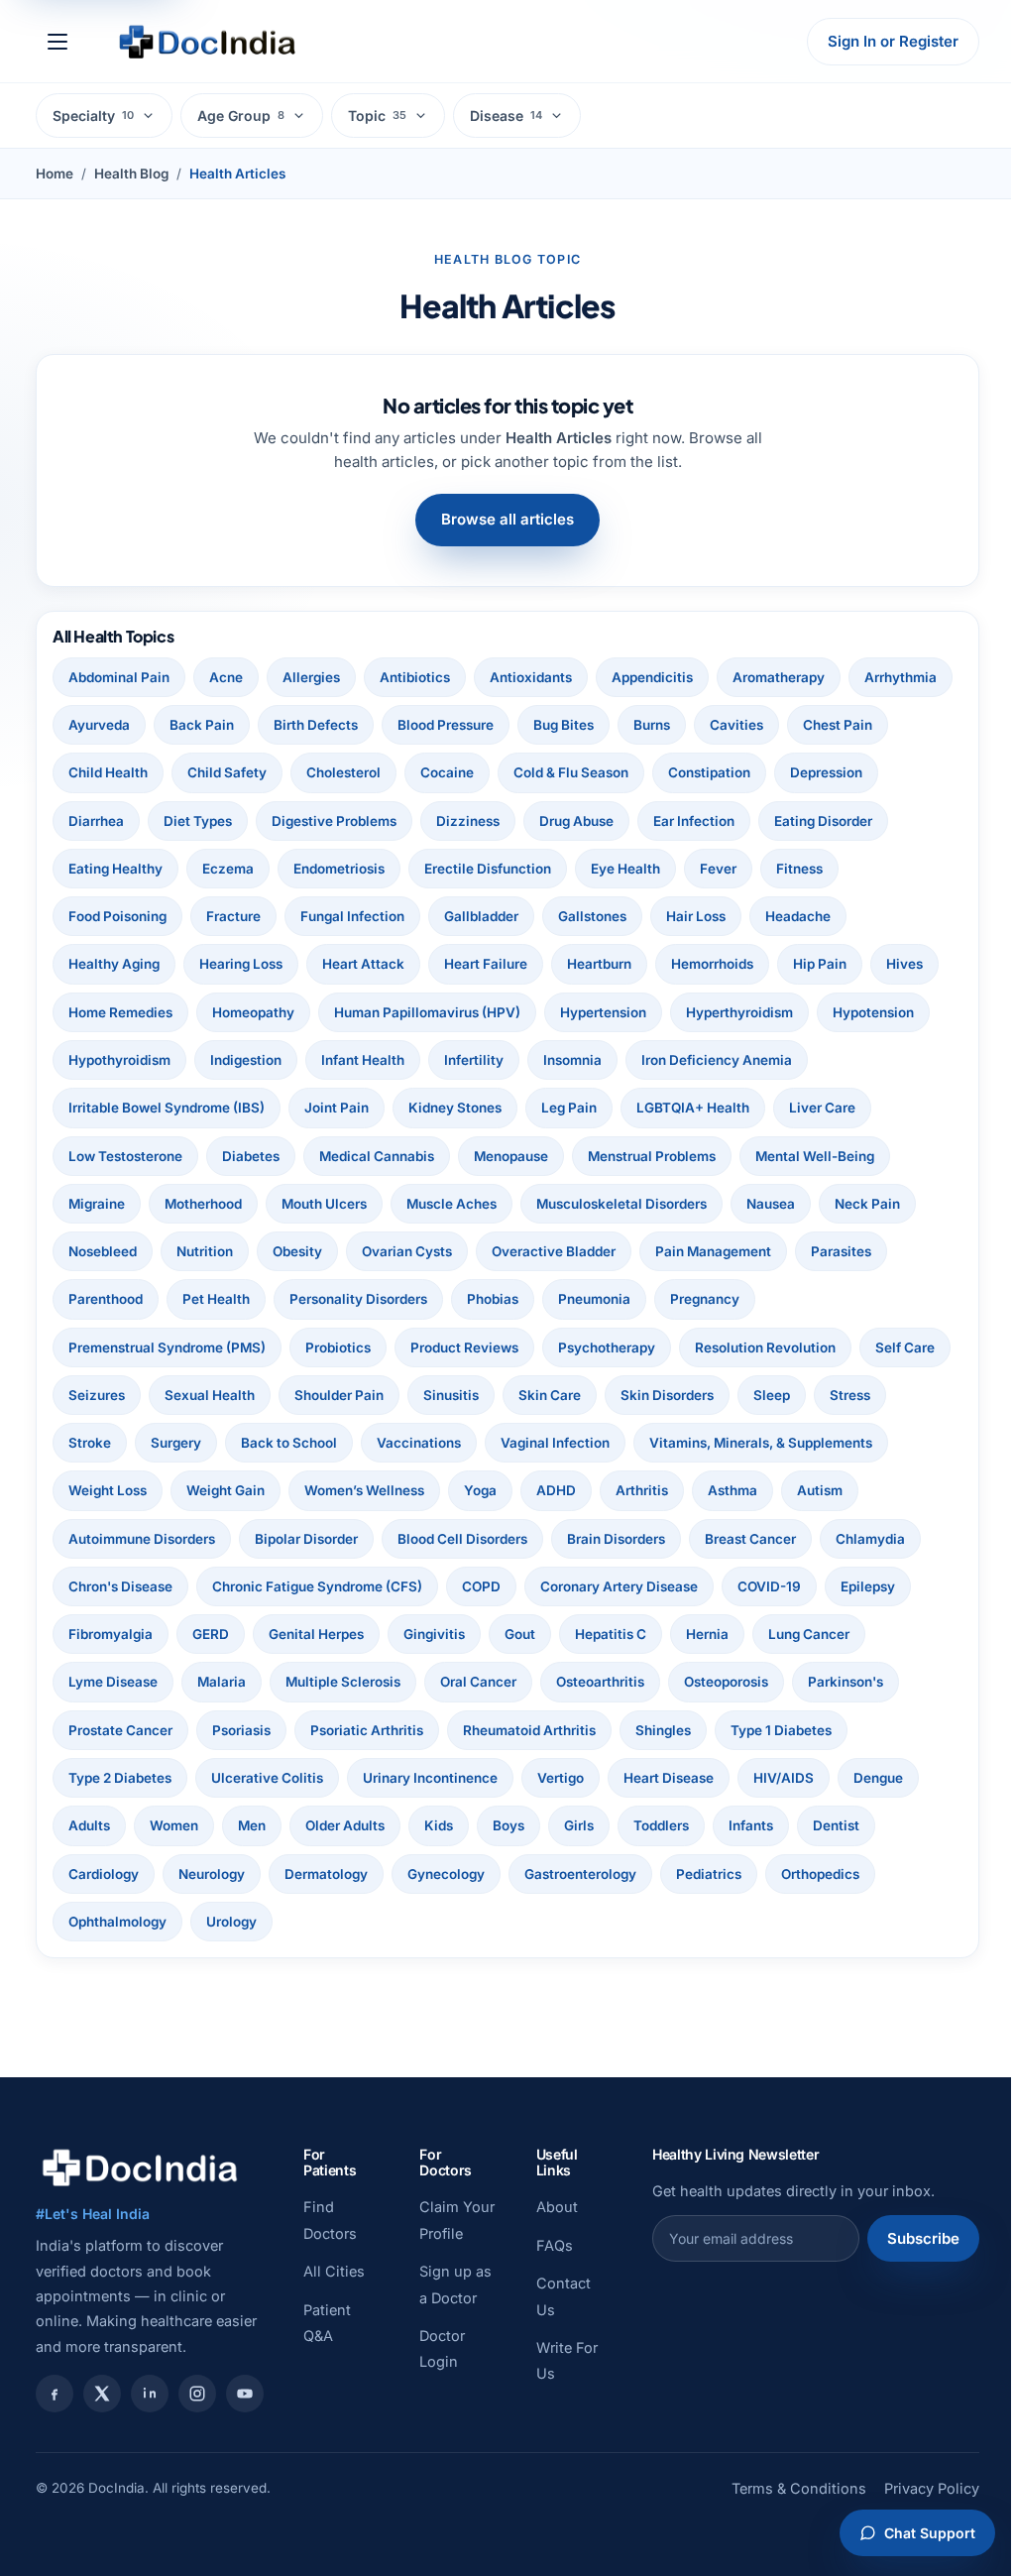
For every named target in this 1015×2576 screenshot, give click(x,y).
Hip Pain (820, 964)
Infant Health (363, 1060)
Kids (844, 1825)
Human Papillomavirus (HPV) (427, 1012)
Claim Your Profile (436, 2233)
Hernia (201, 1682)
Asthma (93, 1539)
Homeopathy (253, 1012)
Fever (856, 869)
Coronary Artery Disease (147, 1634)
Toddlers (166, 1874)
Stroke (170, 1443)
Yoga (743, 1490)
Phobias (493, 1299)
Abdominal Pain (119, 677)
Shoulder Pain (438, 1395)
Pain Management (713, 1251)
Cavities (848, 725)
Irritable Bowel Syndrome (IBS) (167, 1108)
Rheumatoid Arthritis (135, 1778)
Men (657, 1825)
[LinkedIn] (150, 2394)
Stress (89, 1443)
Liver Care (822, 1108)
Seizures (196, 1395)
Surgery (256, 1443)
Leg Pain (569, 1108)
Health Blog (131, 174)
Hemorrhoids (712, 964)
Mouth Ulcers (324, 1204)
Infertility (474, 1060)
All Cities (334, 2271)
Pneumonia (594, 1299)
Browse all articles (501, 519)
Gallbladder (567, 916)
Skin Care (649, 1395)
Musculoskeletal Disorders (621, 1204)
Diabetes (251, 1156)
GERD (605, 1634)
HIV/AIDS (315, 1825)
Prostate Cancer (487, 1730)
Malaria (536, 1682)
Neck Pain (867, 1204)
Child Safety (336, 772)
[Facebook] (55, 2394)
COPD (721, 1586)
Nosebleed (103, 1251)
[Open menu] (57, 42)
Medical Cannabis (377, 1156)
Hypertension (603, 1012)
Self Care (98, 1395)
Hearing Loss (241, 964)
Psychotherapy (607, 1347)
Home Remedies (120, 1012)
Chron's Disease (360, 1586)
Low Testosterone (125, 1156)
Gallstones (678, 916)
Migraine (97, 1204)
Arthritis (904, 1490)
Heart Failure (486, 964)
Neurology (547, 1874)
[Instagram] (197, 2394)
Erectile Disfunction (625, 869)
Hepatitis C (104, 1682)
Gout (914, 1634)
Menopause (511, 1156)
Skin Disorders (766, 1395)
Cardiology (439, 1874)
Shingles (269, 1778)
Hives (904, 964)
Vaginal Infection (635, 1443)
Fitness (92, 916)
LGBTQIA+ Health (693, 1108)
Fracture (320, 916)
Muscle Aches (451, 1204)
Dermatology (661, 1874)
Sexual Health (309, 1395)
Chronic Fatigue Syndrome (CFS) (557, 1586)
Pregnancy (705, 1299)
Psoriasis (608, 1730)
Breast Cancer (114, 1586)
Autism (180, 1539)
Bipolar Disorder (481, 1539)
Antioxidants (531, 677)
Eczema (366, 869)
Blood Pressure (558, 725)
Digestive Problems (446, 821)
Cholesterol (452, 772)
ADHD (819, 1490)
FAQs (545, 2245)
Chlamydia (234, 1586)
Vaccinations (499, 1443)
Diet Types (310, 821)
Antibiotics (415, 677)
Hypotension (873, 1012)
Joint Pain (337, 1108)
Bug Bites (676, 725)
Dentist (340, 1874)
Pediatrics (253, 1922)
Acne (226, 677)
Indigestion (246, 1060)
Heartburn (599, 964)
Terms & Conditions (784, 2515)
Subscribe (908, 2238)
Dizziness (580, 821)
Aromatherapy (779, 677)
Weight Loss (370, 1490)
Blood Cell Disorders (637, 1539)
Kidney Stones (455, 1108)
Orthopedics (364, 1922)
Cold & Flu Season (680, 772)
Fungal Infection (439, 916)
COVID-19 (297, 1634)
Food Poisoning (204, 916)
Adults (495, 1825)
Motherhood (203, 1204)
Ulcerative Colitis (676, 1778)
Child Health (217, 772)
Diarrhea (208, 821)
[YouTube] (245, 2394)
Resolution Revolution (765, 1347)
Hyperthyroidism (739, 1012)
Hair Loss (782, 916)
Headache (884, 916)
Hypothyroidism (119, 1060)
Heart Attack (363, 964)
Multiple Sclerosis (657, 1682)
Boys (914, 1825)
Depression (105, 821)
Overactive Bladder (554, 1251)
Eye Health (763, 869)
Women (579, 1825)
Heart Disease (200, 1825)
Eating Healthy (253, 869)
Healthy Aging (114, 964)
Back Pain (314, 725)
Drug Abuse (688, 821)
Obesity (297, 1251)
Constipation (818, 772)
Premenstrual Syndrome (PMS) (167, 1347)
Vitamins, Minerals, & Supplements (180, 1490)
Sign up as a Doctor (441, 2324)
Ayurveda (211, 725)
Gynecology (781, 1874)
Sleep (871, 1395)
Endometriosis (477, 869)
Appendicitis (652, 677)
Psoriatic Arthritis (733, 1730)
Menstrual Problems (652, 1156)
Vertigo (92, 1825)
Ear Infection (806, 821)
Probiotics (338, 1347)
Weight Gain (488, 1490)
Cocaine (556, 772)
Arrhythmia (105, 725)
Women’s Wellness (627, 1490)
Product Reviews (464, 1347)
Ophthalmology (492, 1922)
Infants (255, 1874)
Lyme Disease (427, 1682)
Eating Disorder (117, 869)
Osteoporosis (238, 1730)
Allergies (311, 677)
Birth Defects (428, 725)
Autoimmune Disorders (316, 1539)
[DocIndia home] (207, 42)
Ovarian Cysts (407, 1251)
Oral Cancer (792, 1682)
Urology (606, 1922)
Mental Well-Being (815, 1156)
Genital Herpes (711, 1634)
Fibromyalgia (505, 1634)
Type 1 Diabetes (387, 1778)
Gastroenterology (124, 1922)
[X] (102, 2394)
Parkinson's (358, 1730)
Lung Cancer (302, 1682)
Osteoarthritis (113, 1730)
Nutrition (205, 1251)
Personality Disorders (358, 1299)
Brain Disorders (790, 1539)
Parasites (841, 1251)
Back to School (369, 1443)
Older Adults (750, 1825)
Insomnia (572, 1060)
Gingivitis (829, 1634)
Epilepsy (396, 1634)
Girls (83, 1874)
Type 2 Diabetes (528, 1778)
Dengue (409, 1825)
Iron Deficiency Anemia (717, 1060)
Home (55, 174)
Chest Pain (103, 772)
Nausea (771, 1204)
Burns (764, 725)
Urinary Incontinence (839, 1778)
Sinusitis (550, 1395)
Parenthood (106, 1299)
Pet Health (216, 1299)
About (547, 2207)
